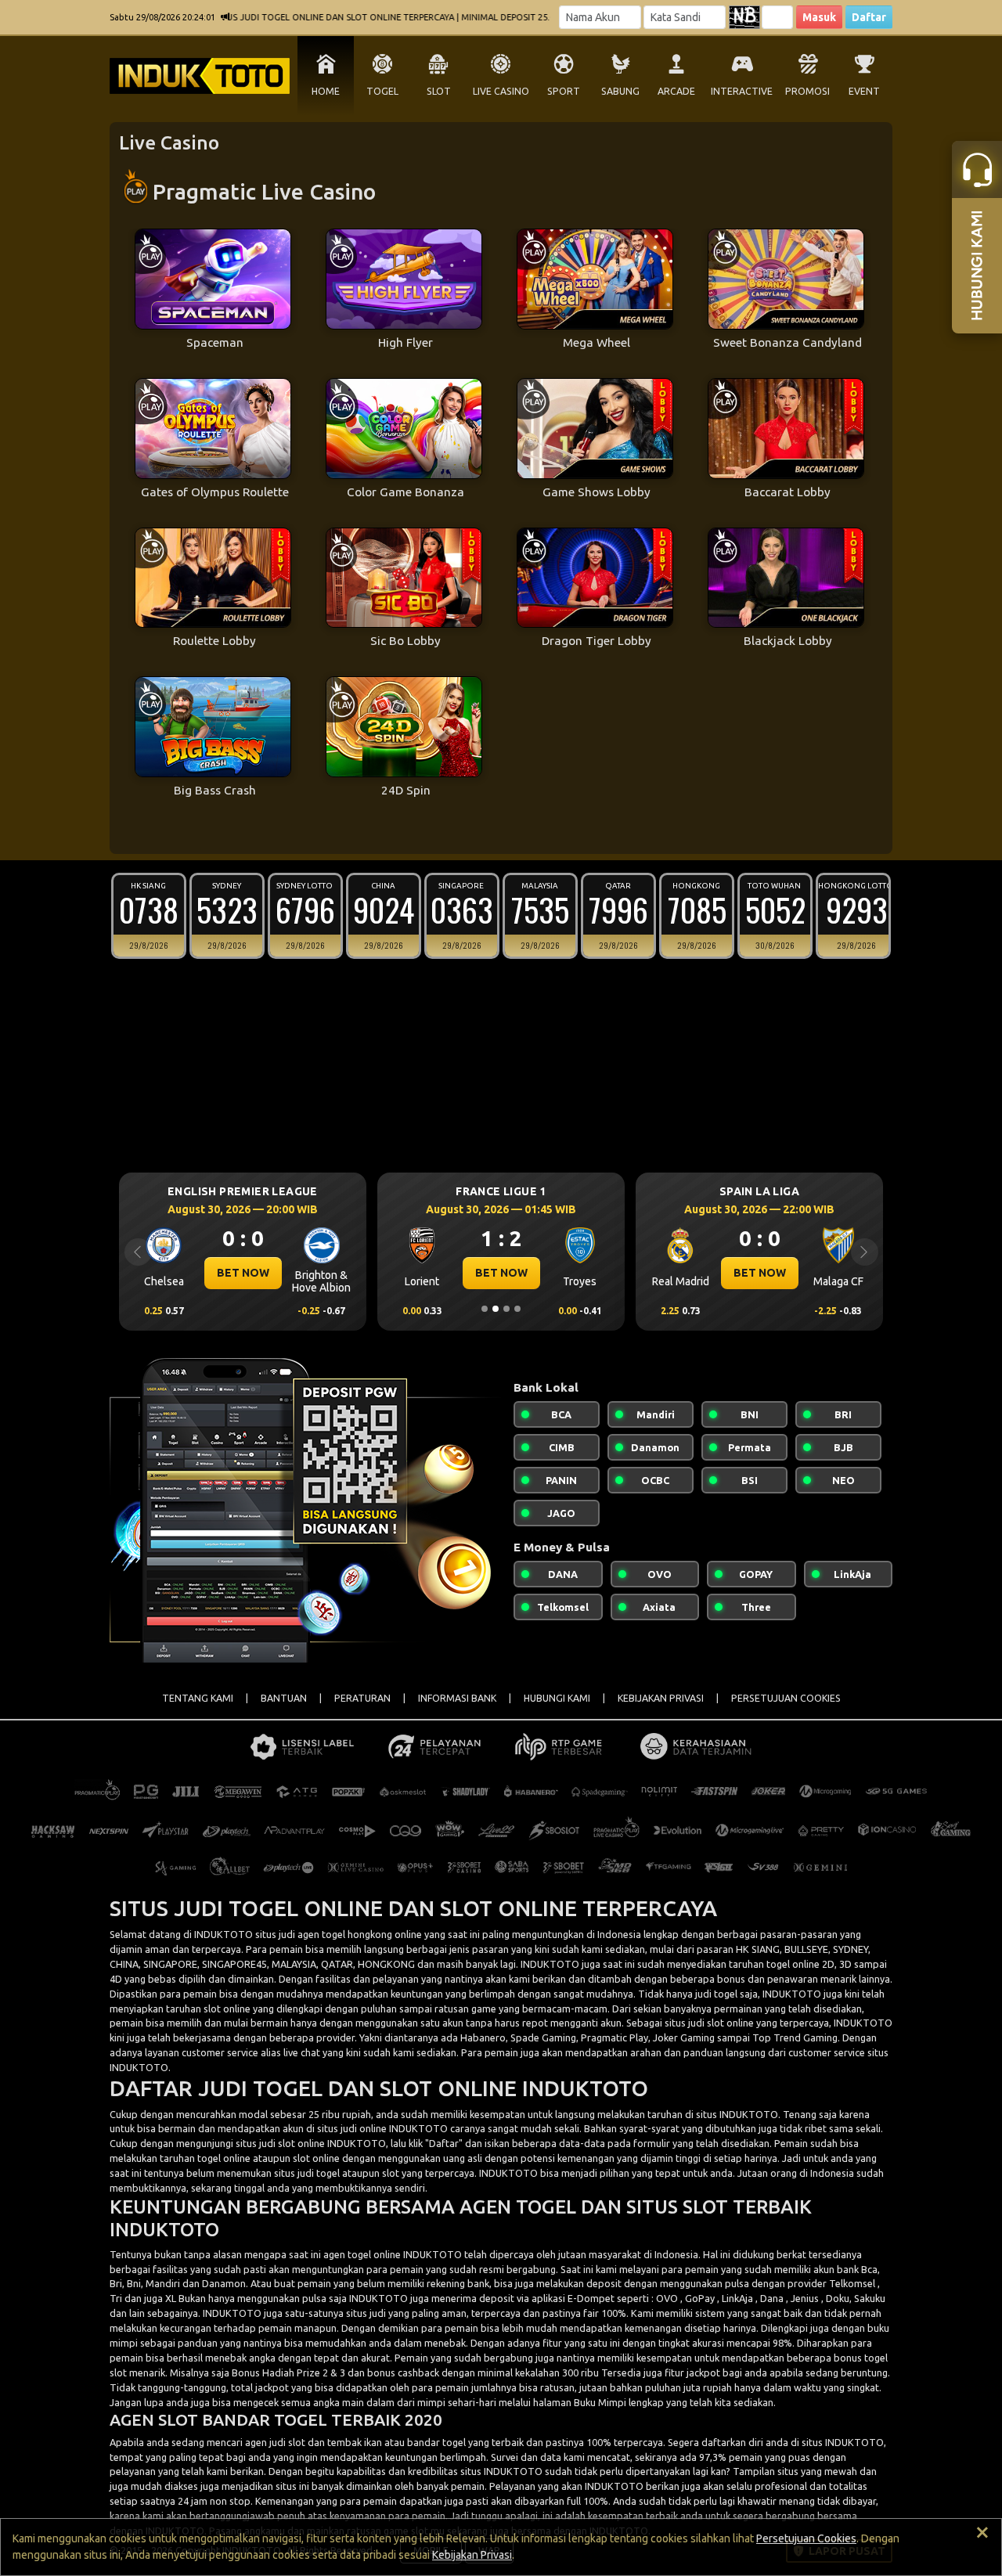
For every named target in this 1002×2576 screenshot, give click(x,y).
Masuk (819, 17)
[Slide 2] (496, 1309)
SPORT (564, 91)
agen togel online (362, 2254)
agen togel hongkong (345, 1934)
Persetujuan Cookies (806, 2538)
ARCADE (676, 91)
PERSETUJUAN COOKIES (786, 1698)
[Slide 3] (506, 1309)
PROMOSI (807, 91)
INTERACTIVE (742, 91)
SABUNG (620, 91)
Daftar (869, 17)
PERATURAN (362, 1698)
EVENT (864, 91)
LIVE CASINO (501, 91)
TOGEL (382, 91)
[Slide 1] (485, 1309)
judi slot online (292, 2143)
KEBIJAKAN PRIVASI (661, 1698)
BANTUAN (284, 1698)
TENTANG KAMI (198, 1698)
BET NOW (321, 1273)
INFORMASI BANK (457, 1698)
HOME (326, 91)
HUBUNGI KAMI (557, 1698)
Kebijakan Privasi (472, 2555)
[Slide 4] (517, 1309)
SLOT (439, 91)
